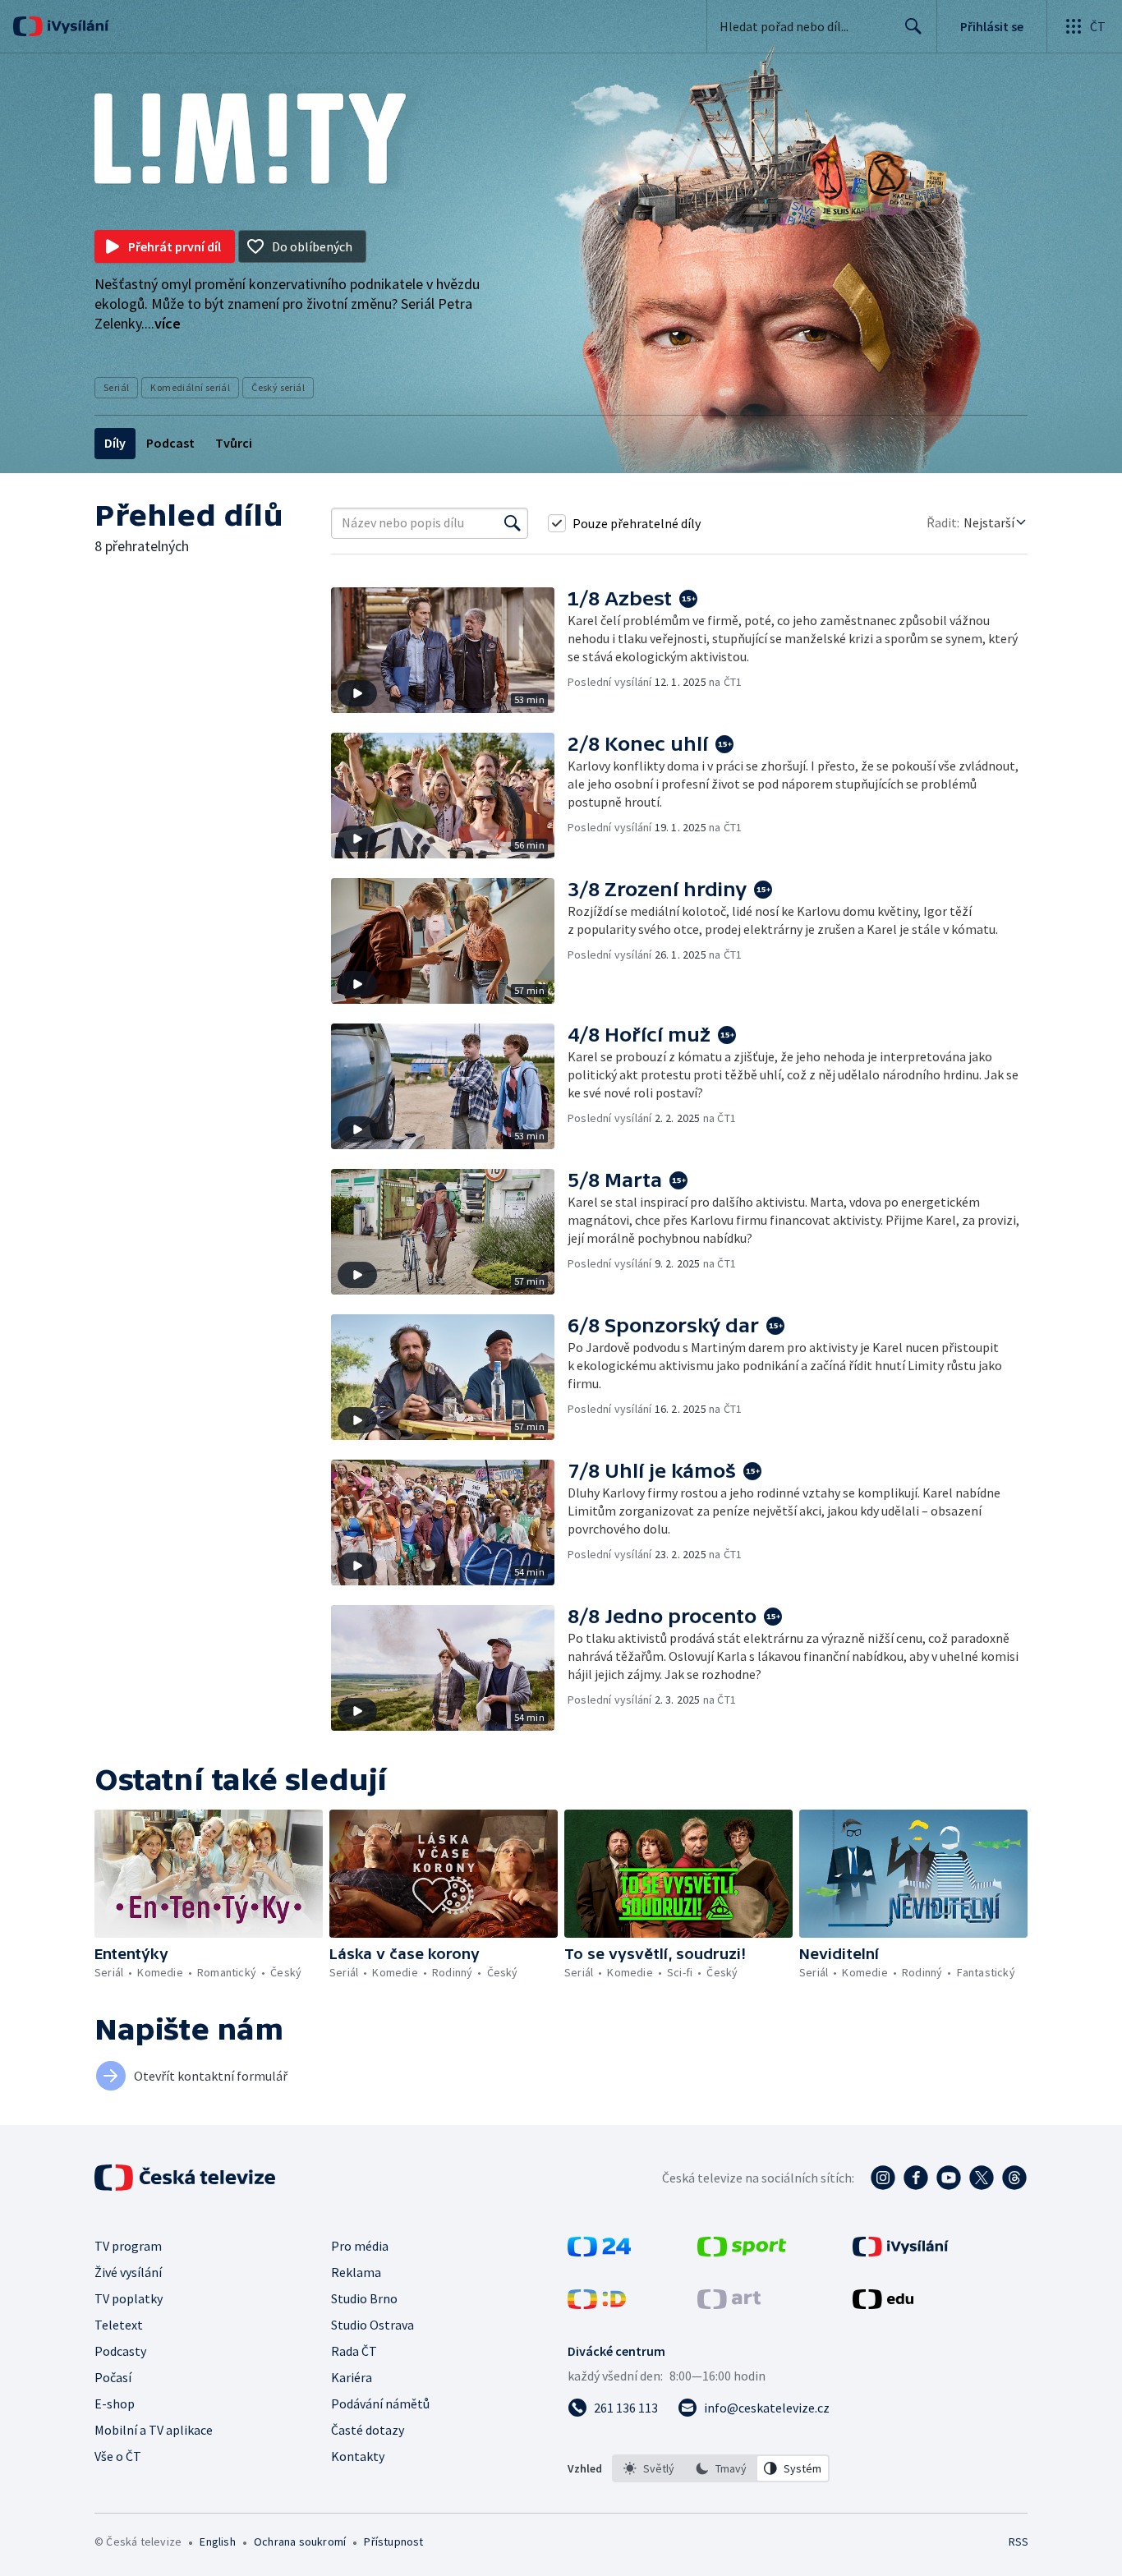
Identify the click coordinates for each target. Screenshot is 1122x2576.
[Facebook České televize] (916, 2178)
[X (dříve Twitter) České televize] (982, 2178)
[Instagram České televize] (883, 2178)
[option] (649, 2468)
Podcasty (120, 2351)
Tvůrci (234, 443)
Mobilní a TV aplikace (154, 2430)
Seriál (116, 387)
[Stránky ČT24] (599, 2252)
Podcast (170, 443)
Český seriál (278, 387)
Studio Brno (364, 2298)
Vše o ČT (118, 2456)
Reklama (356, 2272)
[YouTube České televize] (949, 2178)
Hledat (913, 26)
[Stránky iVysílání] (901, 2252)
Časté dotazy (368, 2430)
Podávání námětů (380, 2403)
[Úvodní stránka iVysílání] (76, 26)
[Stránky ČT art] (729, 2304)
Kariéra (352, 2377)
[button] (449, 650)
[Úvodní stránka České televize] (186, 2178)
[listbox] (721, 2468)
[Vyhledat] (513, 523)
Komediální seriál (190, 387)
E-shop (115, 2403)
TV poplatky (129, 2298)
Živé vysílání (128, 2272)
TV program (128, 2246)
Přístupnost (393, 2541)
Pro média (360, 2246)
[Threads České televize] (1014, 2178)
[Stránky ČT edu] (883, 2304)
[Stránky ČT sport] (742, 2252)
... (163, 323)
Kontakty (358, 2456)
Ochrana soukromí (300, 2541)
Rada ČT (354, 2351)
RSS (1019, 2541)
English (217, 2541)
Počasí (113, 2377)
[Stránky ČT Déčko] (597, 2304)
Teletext (119, 2325)
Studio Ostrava (372, 2325)
